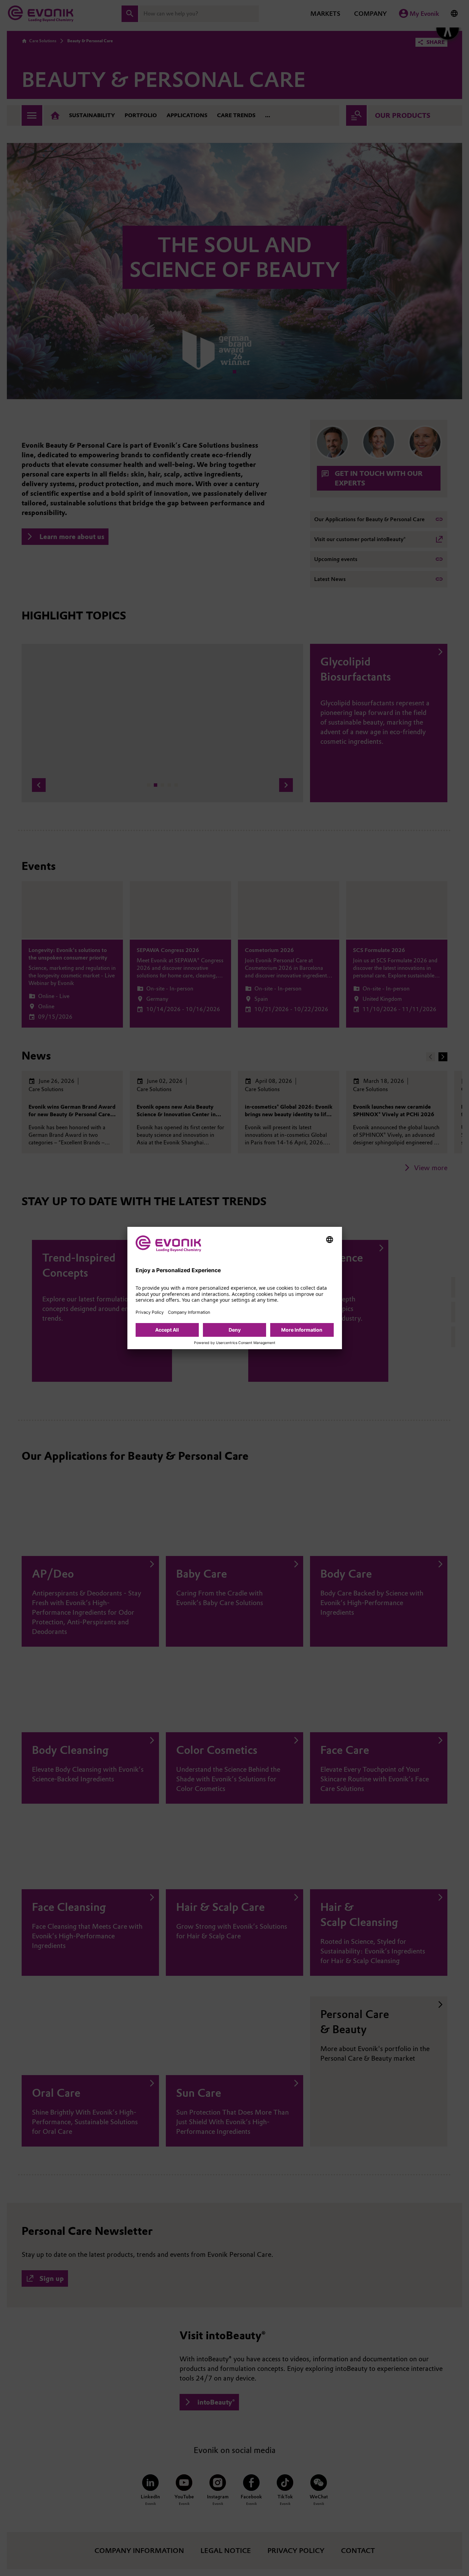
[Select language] (330, 1240)
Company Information (189, 1312)
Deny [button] (235, 1330)
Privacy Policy (150, 1312)
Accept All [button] (167, 1330)
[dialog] (235, 1288)
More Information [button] (302, 1330)
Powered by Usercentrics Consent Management (235, 1343)
